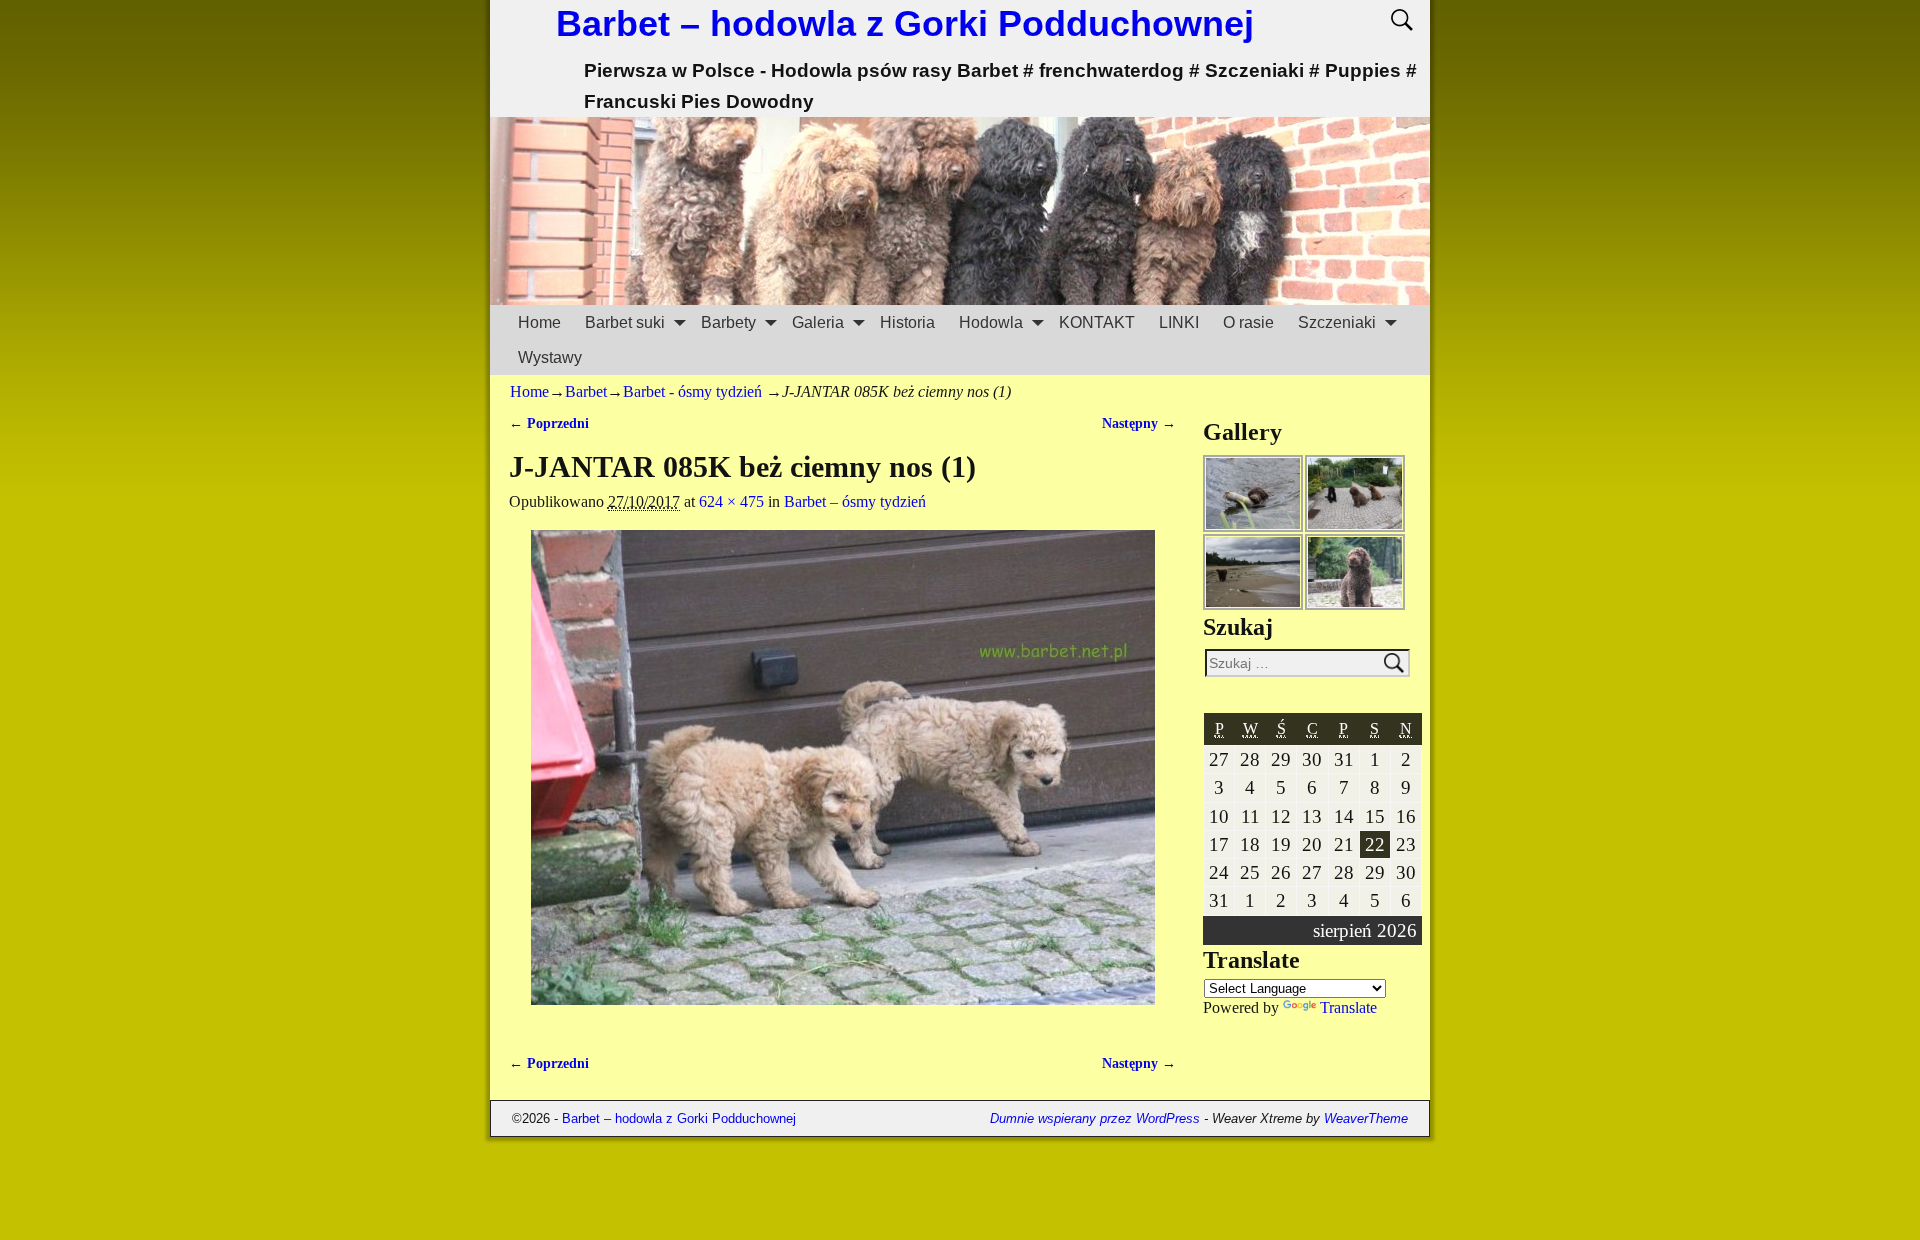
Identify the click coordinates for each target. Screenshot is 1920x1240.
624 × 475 (731, 501)
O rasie (1248, 322)
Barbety (728, 322)
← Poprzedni (549, 423)
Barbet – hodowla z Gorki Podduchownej (905, 23)
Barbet (586, 391)
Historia (907, 322)
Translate (1348, 1007)
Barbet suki (625, 322)
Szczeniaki (1337, 322)
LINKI (1179, 322)
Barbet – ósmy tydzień (855, 501)
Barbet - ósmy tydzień (692, 391)
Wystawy (550, 357)
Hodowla (991, 322)
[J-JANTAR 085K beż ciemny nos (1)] (842, 779)
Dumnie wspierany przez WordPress (1095, 1118)
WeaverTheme (1366, 1118)
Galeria (818, 322)
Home (539, 322)
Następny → (1139, 423)
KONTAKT (1097, 322)
